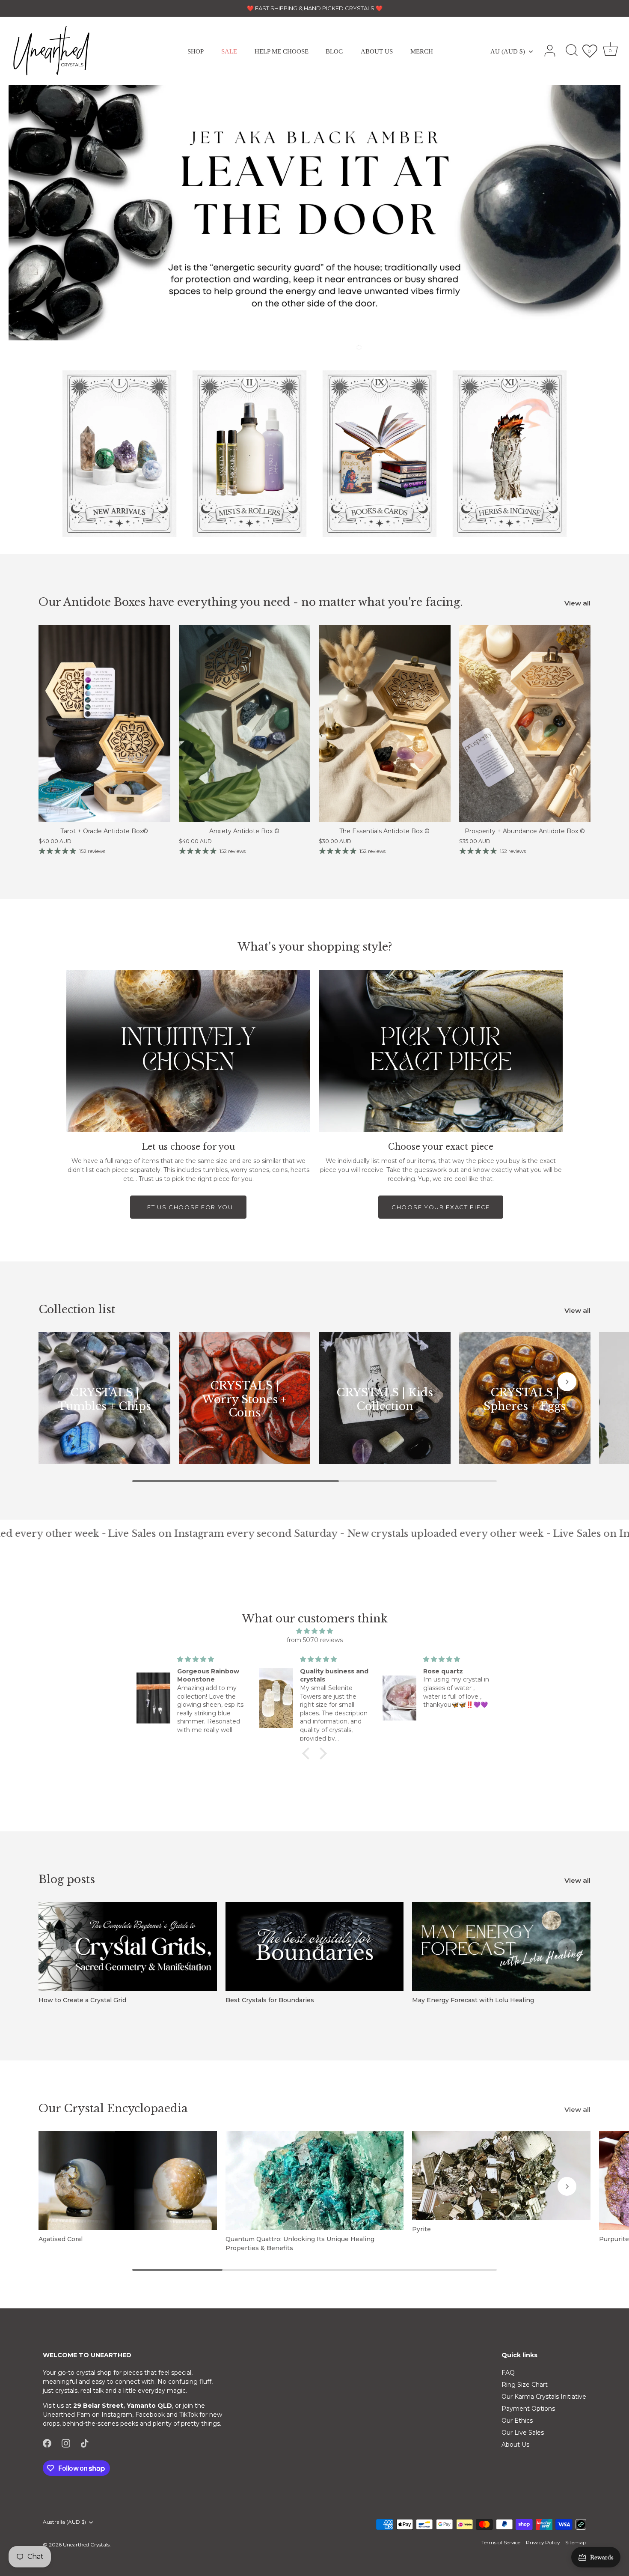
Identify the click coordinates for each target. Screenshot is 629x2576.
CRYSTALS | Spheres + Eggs (525, 1400)
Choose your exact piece (441, 1207)
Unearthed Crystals (86, 2545)
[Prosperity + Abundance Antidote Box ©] (525, 723)
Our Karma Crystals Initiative (544, 2397)
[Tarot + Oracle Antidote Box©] (104, 723)
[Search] (572, 51)
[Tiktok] (85, 2443)
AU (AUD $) (508, 51)
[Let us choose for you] (188, 1051)
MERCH (422, 51)
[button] (320, 347)
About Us (515, 2445)
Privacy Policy (543, 2542)
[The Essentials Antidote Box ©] (385, 723)
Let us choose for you (188, 1207)
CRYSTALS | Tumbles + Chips (104, 1400)
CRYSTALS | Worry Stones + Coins (244, 1399)
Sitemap (576, 2542)
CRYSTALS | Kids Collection (385, 1400)
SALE (229, 51)
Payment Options (528, 2409)
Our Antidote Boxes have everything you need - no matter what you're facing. (251, 602)
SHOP (196, 51)
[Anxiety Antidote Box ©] (245, 723)
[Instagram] (66, 2443)
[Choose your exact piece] (441, 1051)
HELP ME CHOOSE (282, 51)
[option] (314, 213)
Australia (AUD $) (64, 2522)
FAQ (508, 2373)
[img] (314, 1631)
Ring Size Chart (525, 2385)
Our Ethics (517, 2421)
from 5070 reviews (315, 1640)
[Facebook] (47, 2443)
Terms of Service (501, 2542)
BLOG (334, 51)
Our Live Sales (523, 2433)
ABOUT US (377, 51)
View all (577, 603)
